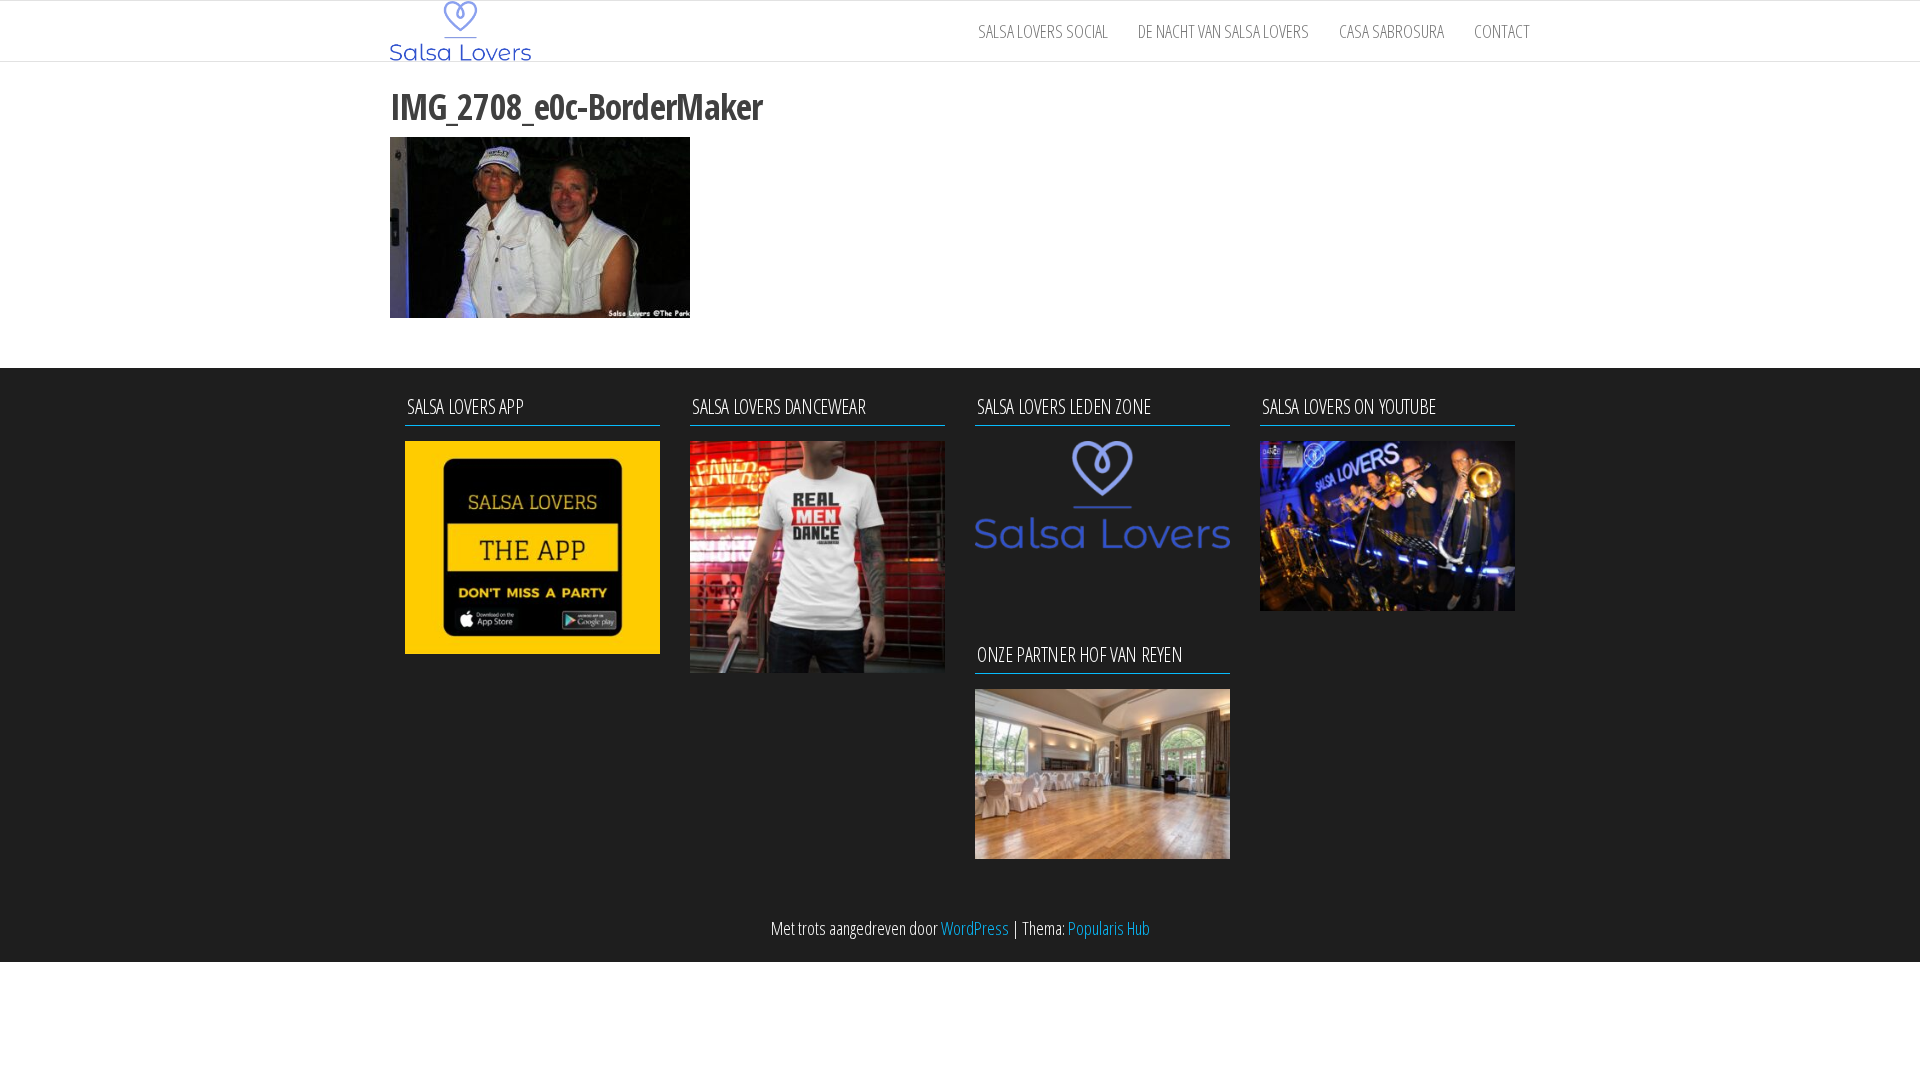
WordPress (975, 928)
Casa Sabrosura (1391, 31)
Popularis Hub (1109, 928)
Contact (1502, 31)
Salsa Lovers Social (1043, 31)
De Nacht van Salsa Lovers (1223, 31)
